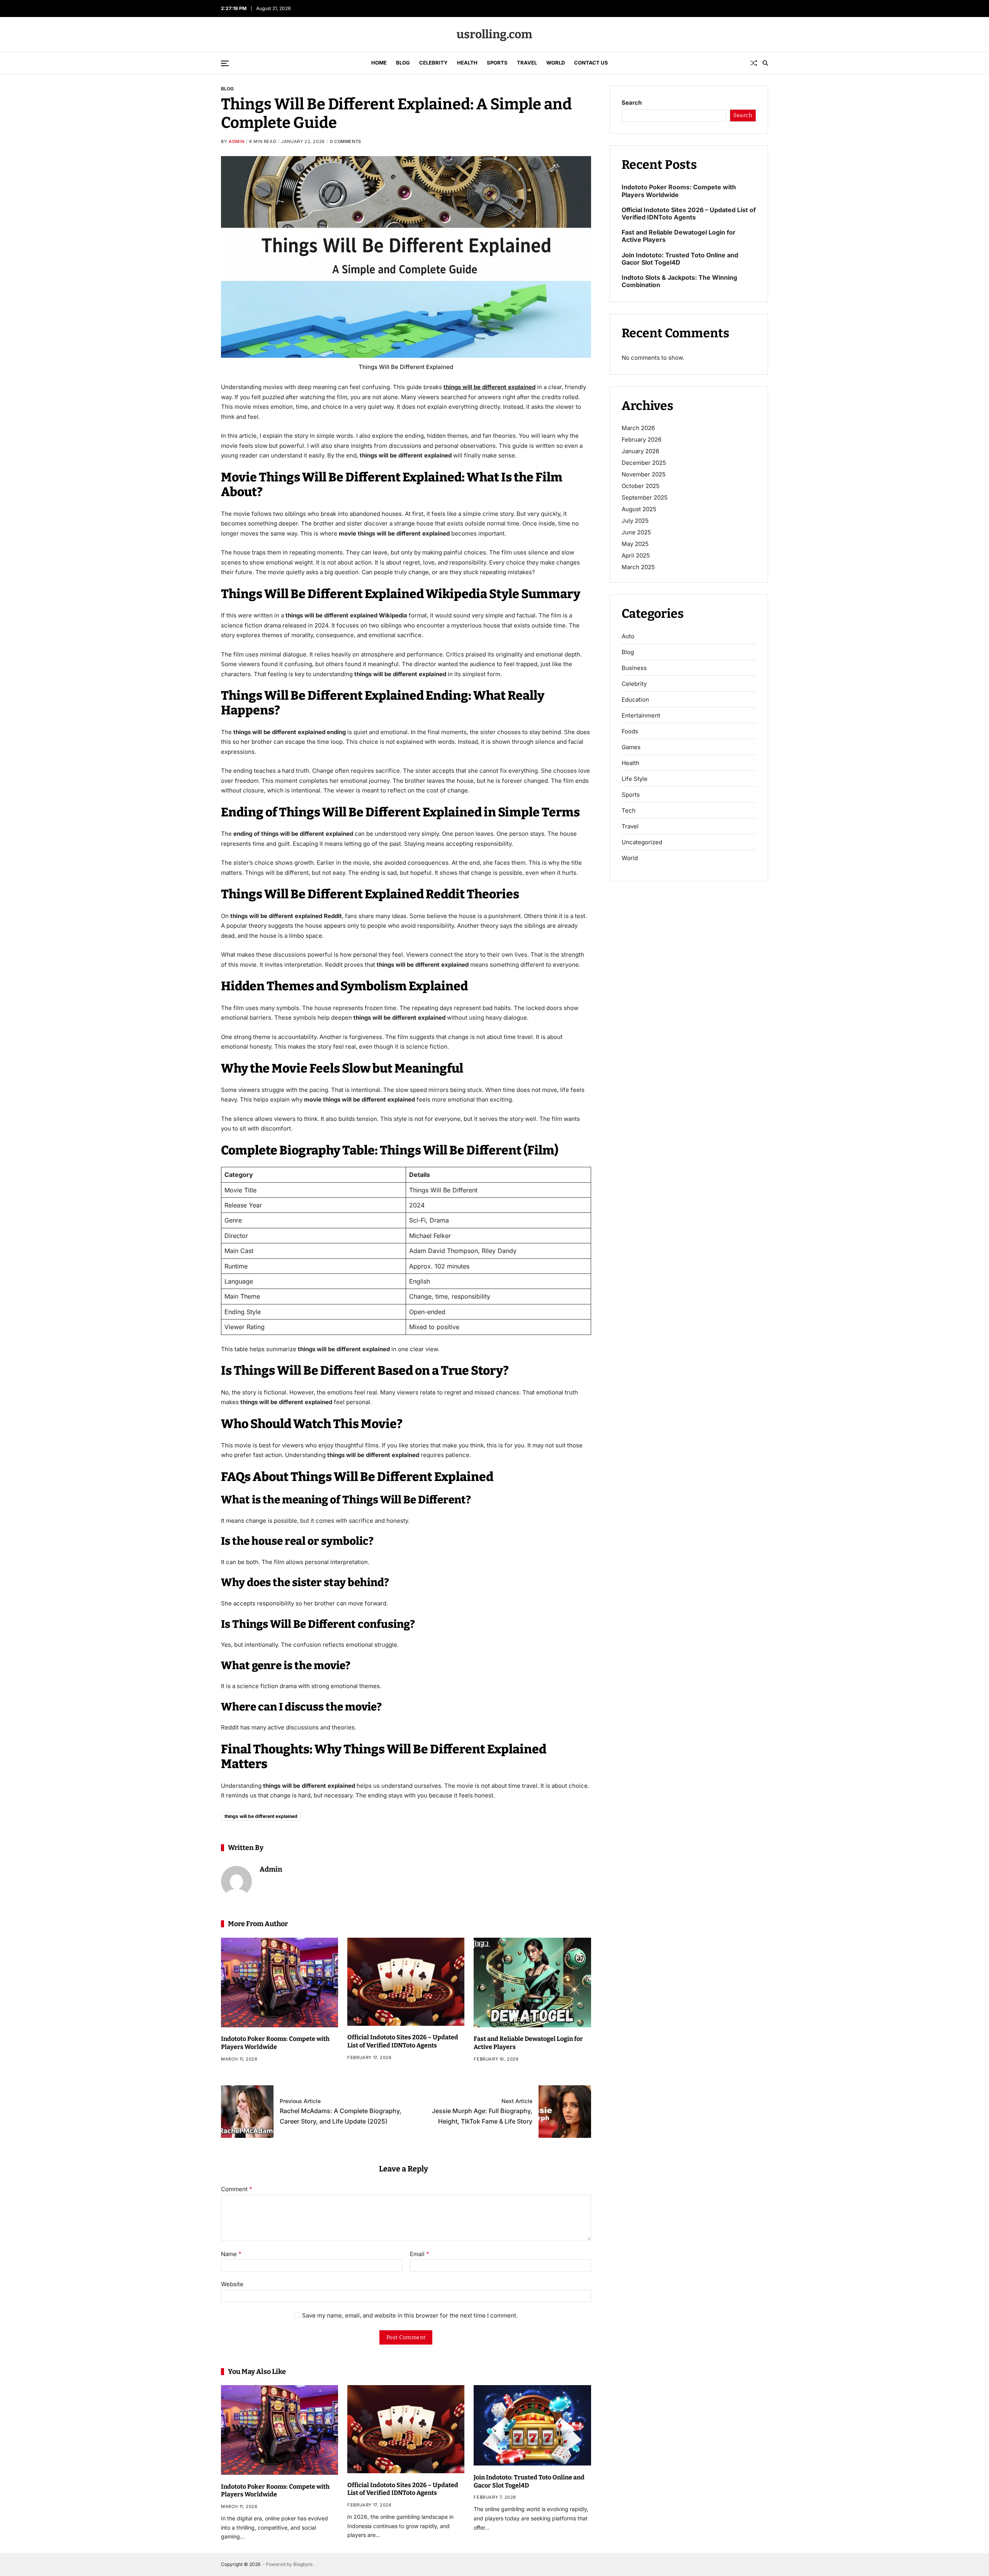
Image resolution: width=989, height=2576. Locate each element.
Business (634, 668)
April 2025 (636, 555)
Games (631, 747)
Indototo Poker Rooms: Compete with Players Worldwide (275, 2043)
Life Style (635, 779)
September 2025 (645, 497)
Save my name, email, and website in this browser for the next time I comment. (410, 2315)
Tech (629, 811)
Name (231, 2254)
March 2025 (638, 567)
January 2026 (640, 451)
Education (635, 700)
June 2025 (636, 532)
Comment (237, 2189)
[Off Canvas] (225, 63)
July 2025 (635, 521)
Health (467, 63)
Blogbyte (303, 2564)
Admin (236, 141)
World (556, 63)
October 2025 (641, 486)
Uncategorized (642, 842)
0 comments (346, 141)
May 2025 (635, 544)
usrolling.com (494, 34)
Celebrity (433, 63)
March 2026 (638, 428)
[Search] (765, 63)
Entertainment (641, 716)
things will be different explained (489, 387)
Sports (497, 63)
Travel (527, 63)
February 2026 (641, 440)
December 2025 (644, 463)
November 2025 (644, 474)
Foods (630, 731)
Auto (628, 636)
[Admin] (236, 1881)
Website (232, 2284)
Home (379, 63)
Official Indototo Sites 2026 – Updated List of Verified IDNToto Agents (403, 2041)
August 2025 (639, 509)
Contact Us (591, 63)
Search (632, 103)
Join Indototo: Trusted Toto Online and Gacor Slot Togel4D (680, 259)
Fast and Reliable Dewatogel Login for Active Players (679, 236)
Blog (403, 63)
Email (420, 2254)
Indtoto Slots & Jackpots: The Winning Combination (679, 281)
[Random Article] (754, 63)
